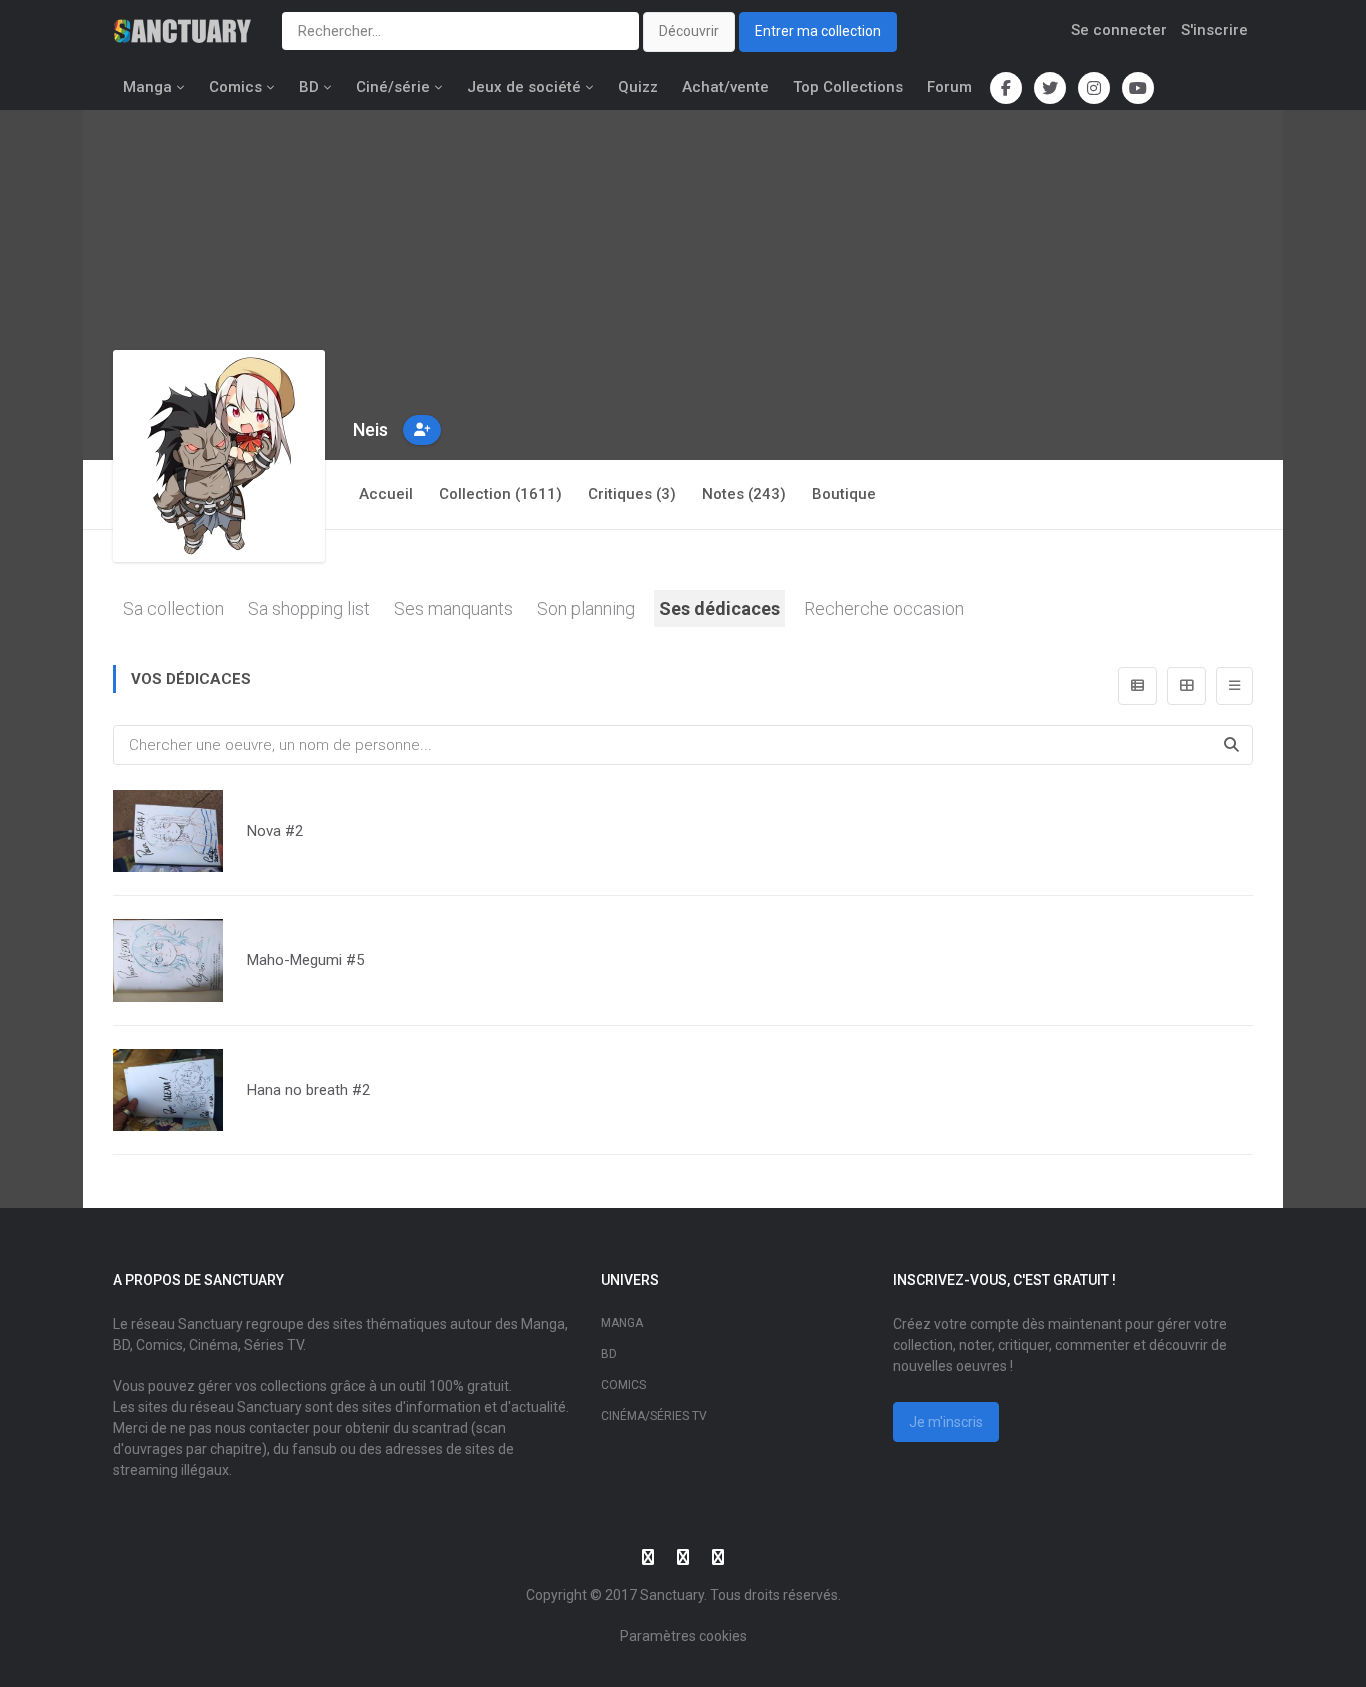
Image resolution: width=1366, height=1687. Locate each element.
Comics (235, 87)
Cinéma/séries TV (654, 1416)
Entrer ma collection (818, 31)
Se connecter (1119, 30)
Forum (949, 87)
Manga (147, 87)
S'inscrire (1214, 30)
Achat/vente (725, 87)
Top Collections (848, 87)
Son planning (586, 608)
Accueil (386, 494)
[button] (422, 430)
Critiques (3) (632, 494)
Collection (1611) (500, 494)
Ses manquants (453, 608)
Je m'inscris (946, 1422)
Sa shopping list (309, 608)
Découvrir (689, 31)
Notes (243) (744, 494)
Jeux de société (524, 87)
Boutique (844, 494)
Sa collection (173, 608)
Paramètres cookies (683, 1636)
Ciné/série (393, 87)
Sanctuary (672, 1595)
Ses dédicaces (719, 608)
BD (309, 87)
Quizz (638, 87)
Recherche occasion (884, 608)
